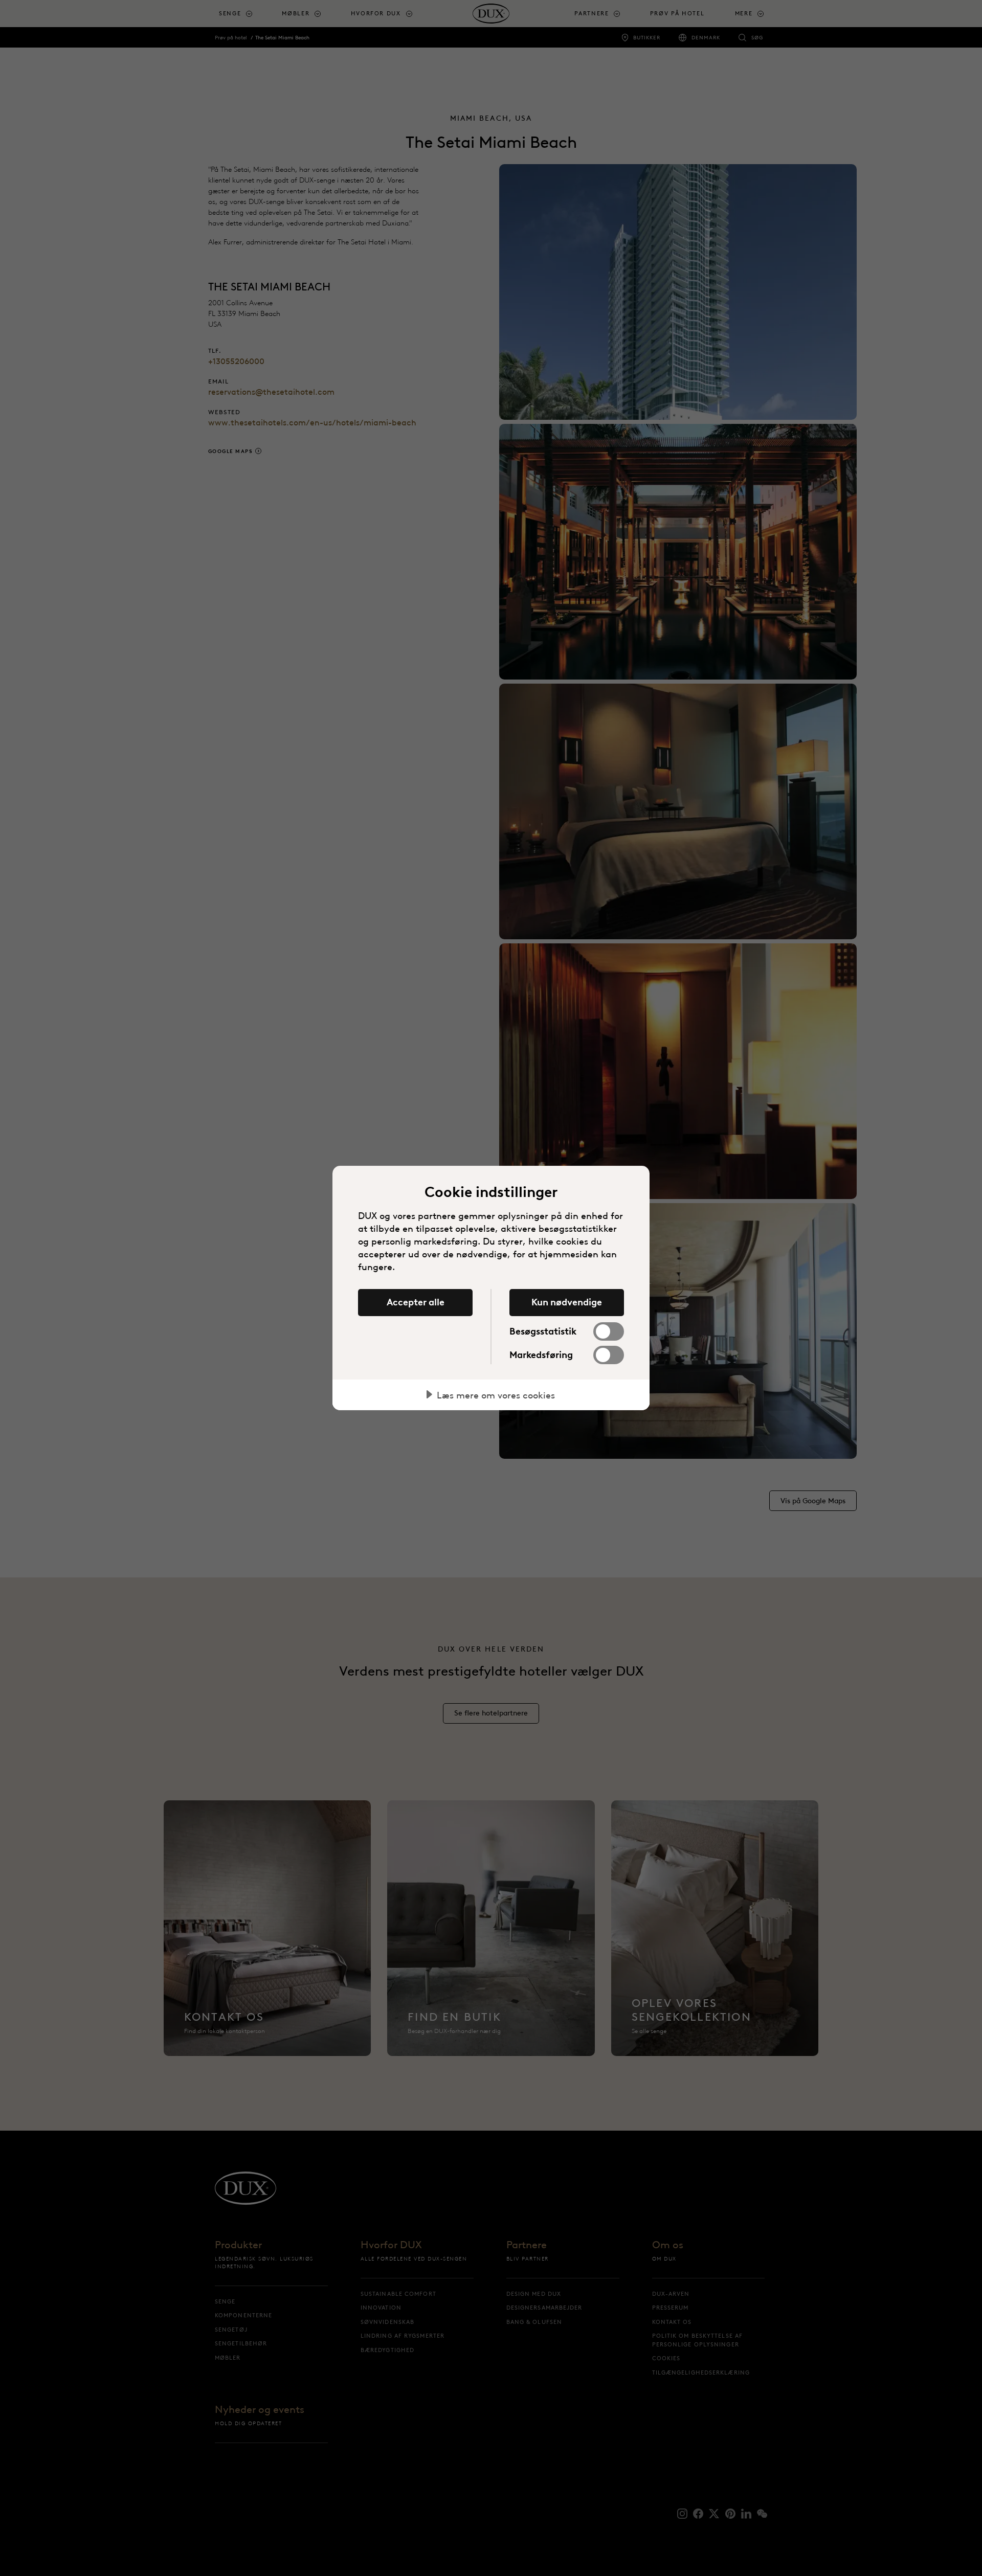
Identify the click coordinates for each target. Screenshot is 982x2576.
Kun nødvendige (567, 1302)
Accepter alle (416, 1302)
